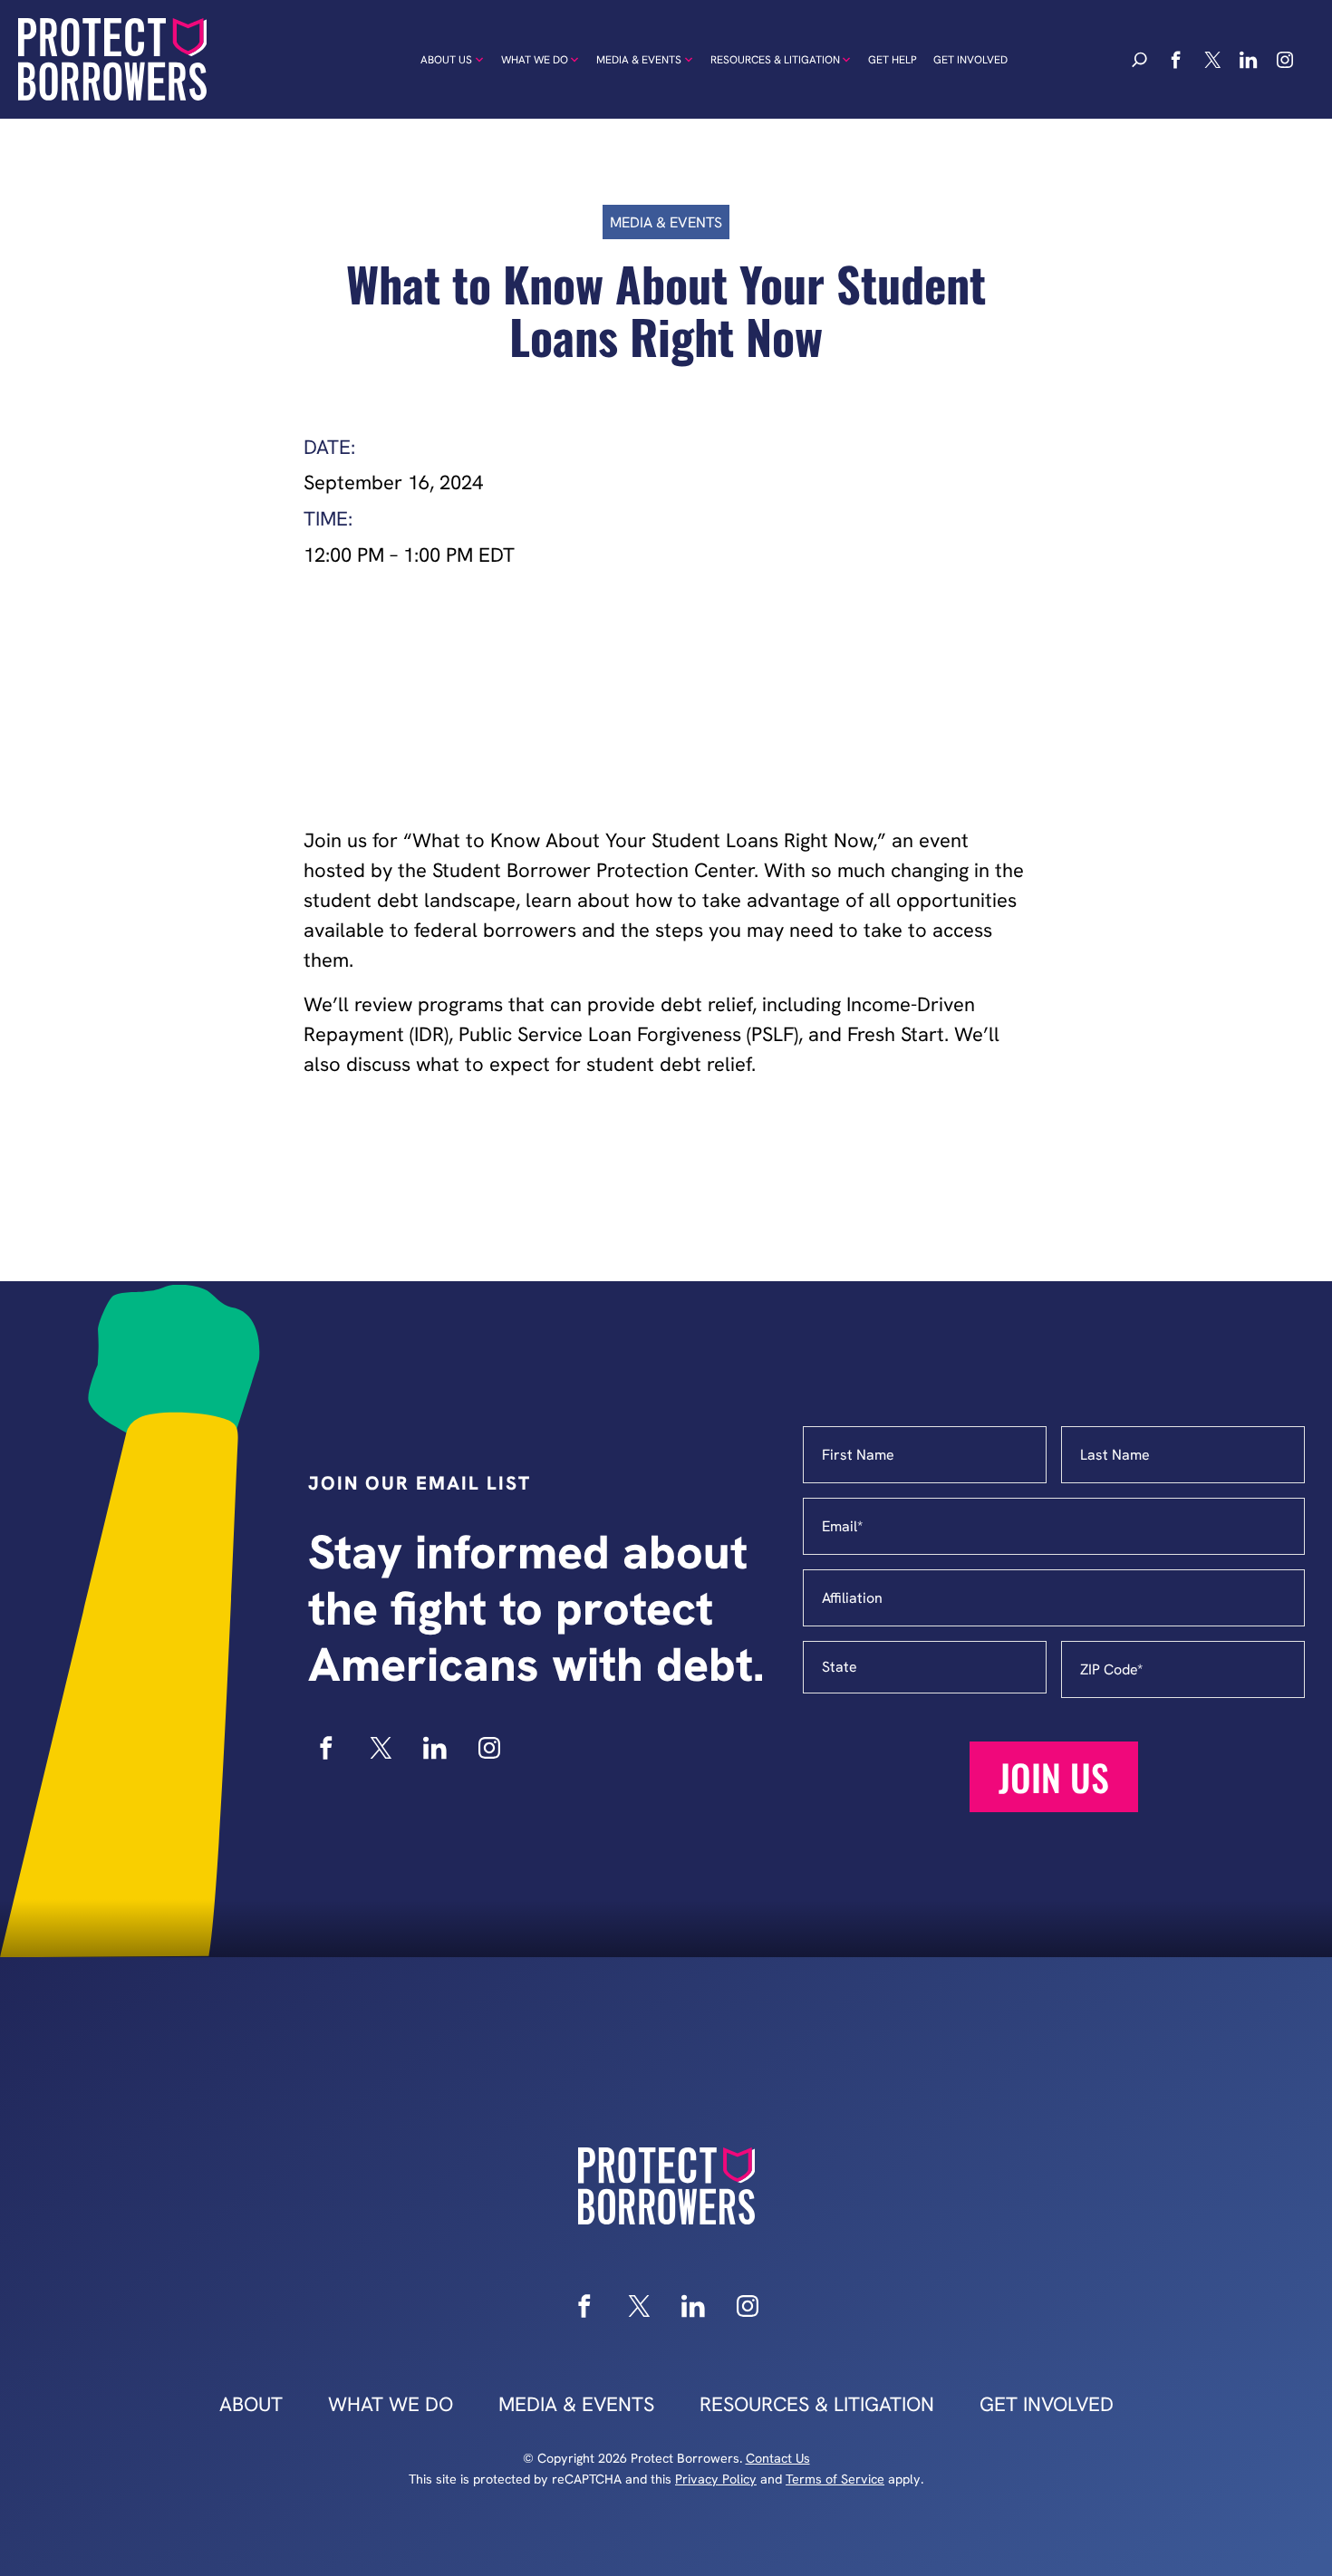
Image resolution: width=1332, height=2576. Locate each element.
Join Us (1054, 1777)
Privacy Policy (716, 2479)
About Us (446, 60)
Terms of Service (835, 2479)
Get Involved (970, 60)
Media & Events (639, 60)
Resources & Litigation (775, 60)
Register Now (666, 699)
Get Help (893, 60)
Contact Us (778, 2458)
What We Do (535, 60)
